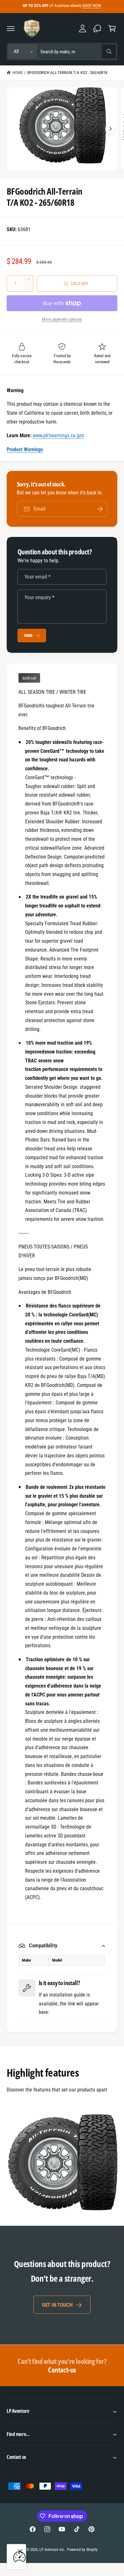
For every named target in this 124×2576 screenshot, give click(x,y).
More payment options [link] (62, 319)
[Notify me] (100, 509)
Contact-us (62, 2365)
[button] (11, 28)
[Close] (20, 2552)
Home (17, 73)
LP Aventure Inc (52, 2550)
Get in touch (57, 2305)
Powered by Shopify (82, 2550)
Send (28, 636)
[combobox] (78, 52)
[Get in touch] (97, 28)
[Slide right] (110, 129)
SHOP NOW (92, 6)
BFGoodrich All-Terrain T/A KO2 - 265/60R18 (67, 73)
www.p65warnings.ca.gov (58, 435)
